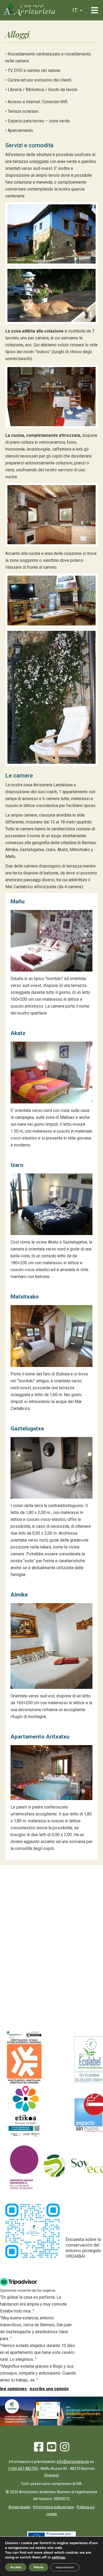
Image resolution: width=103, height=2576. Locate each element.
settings (58, 2557)
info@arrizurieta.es (73, 2462)
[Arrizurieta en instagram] (65, 2449)
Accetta (16, 2567)
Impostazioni (65, 2567)
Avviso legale (19, 2507)
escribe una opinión (49, 2389)
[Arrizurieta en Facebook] (39, 2449)
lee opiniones (13, 2389)
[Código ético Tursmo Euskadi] (24, 2137)
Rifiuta (38, 2567)
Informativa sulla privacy (54, 2507)
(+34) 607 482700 (23, 2469)
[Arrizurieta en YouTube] (52, 2449)
